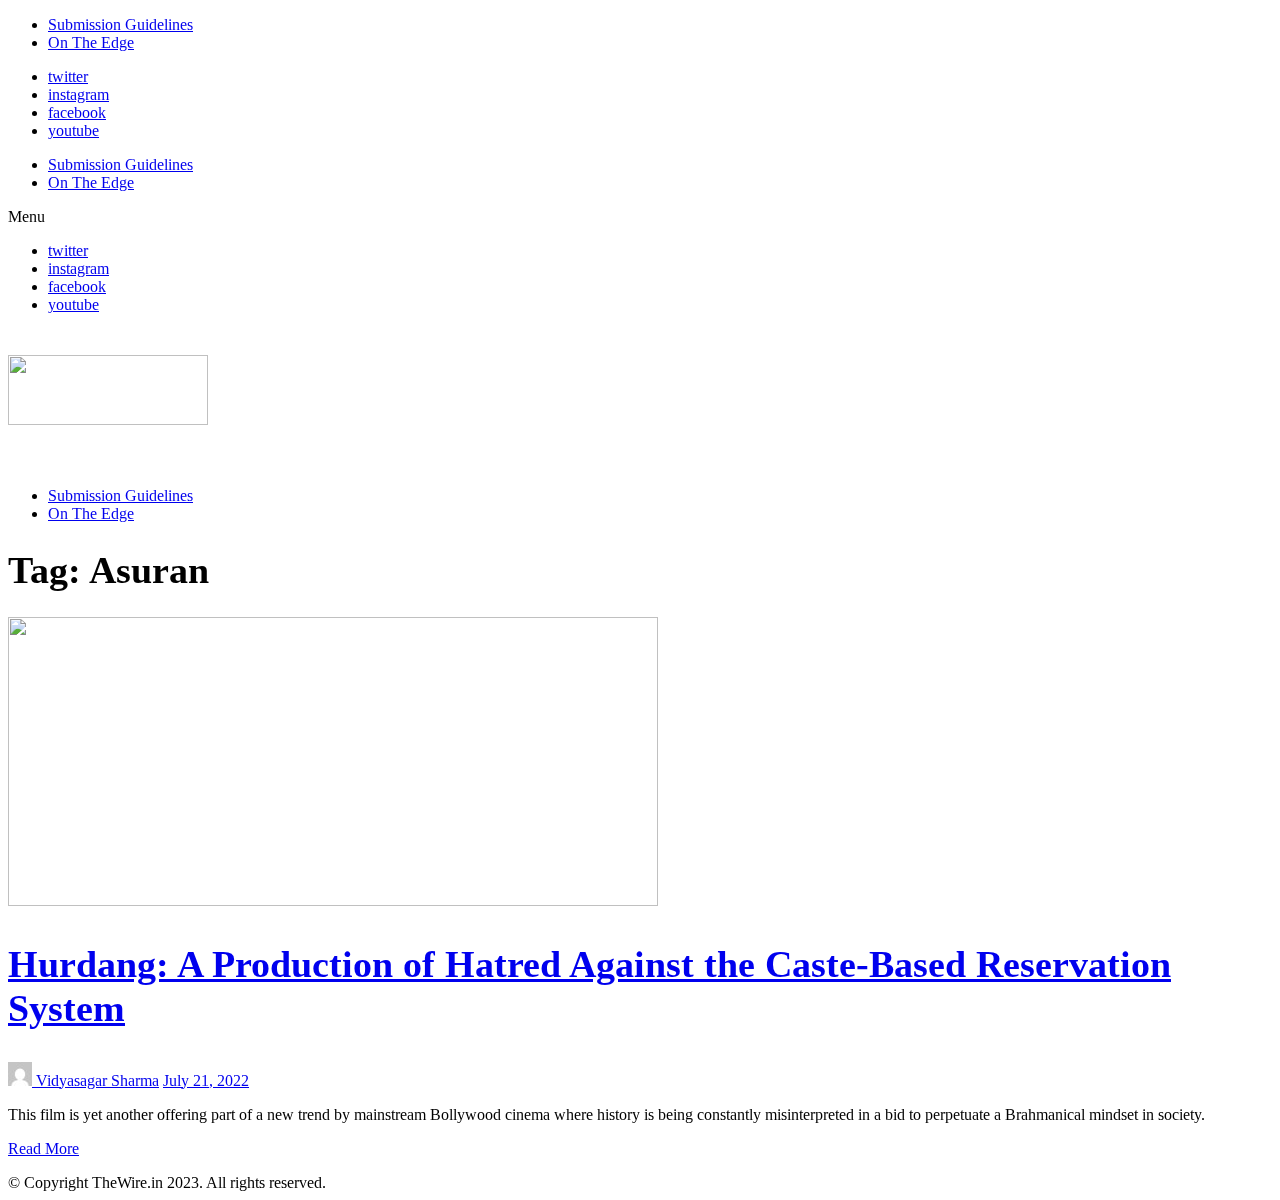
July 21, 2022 (206, 1080)
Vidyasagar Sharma (97, 1080)
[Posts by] (22, 1080)
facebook (77, 112)
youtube (73, 130)
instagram (78, 94)
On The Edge (91, 42)
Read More (43, 1148)
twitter (68, 76)
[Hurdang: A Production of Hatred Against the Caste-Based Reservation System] (333, 900)
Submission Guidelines (120, 24)
